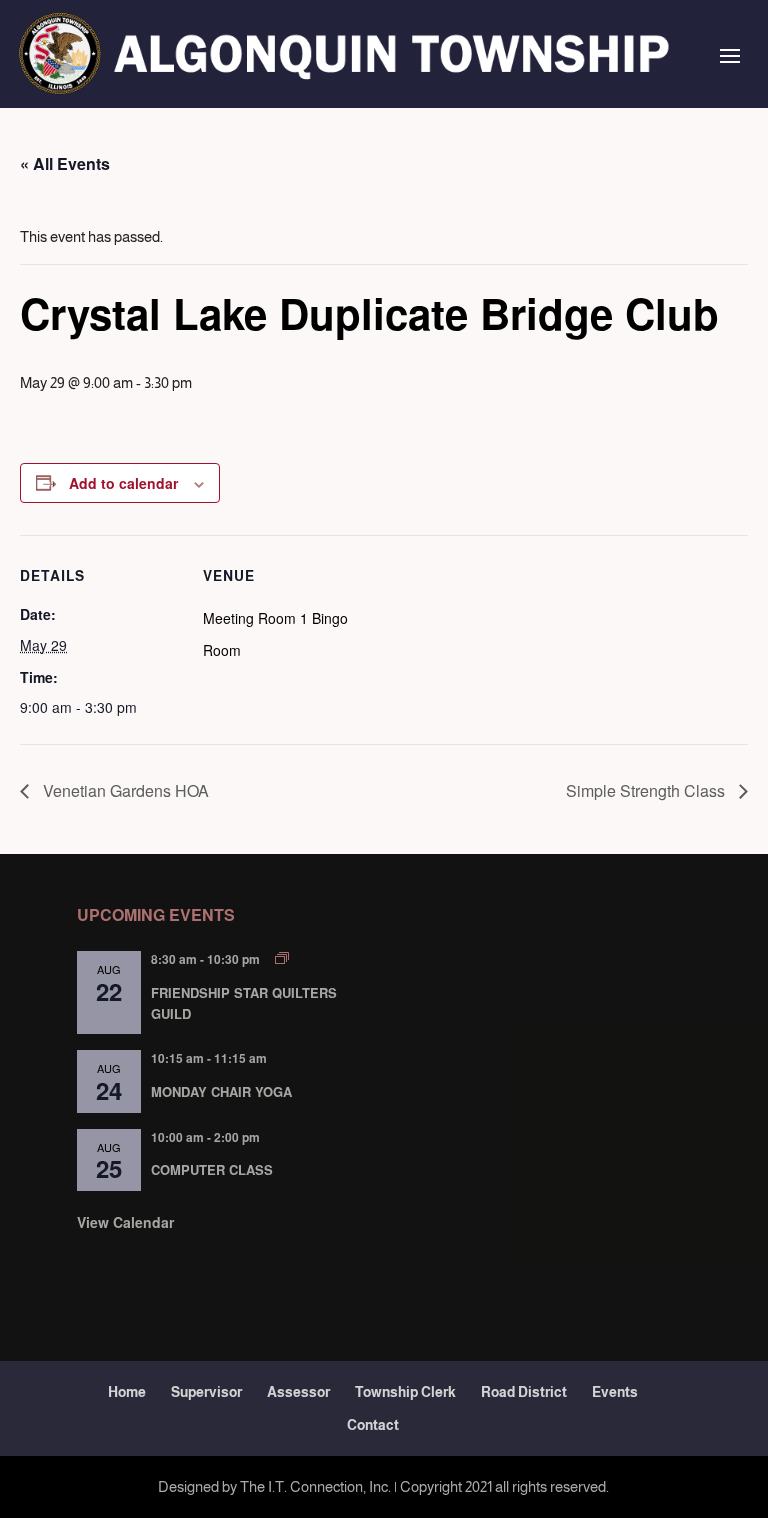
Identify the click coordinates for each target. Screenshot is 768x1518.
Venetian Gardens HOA (124, 790)
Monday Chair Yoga (221, 1091)
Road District (524, 1392)
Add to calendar (123, 483)
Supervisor (206, 1392)
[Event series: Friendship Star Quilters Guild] (282, 958)
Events (615, 1392)
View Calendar (125, 1222)
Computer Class (212, 1169)
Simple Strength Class (647, 790)
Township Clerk (405, 1392)
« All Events (65, 163)
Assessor (298, 1392)
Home (127, 1392)
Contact (373, 1425)
